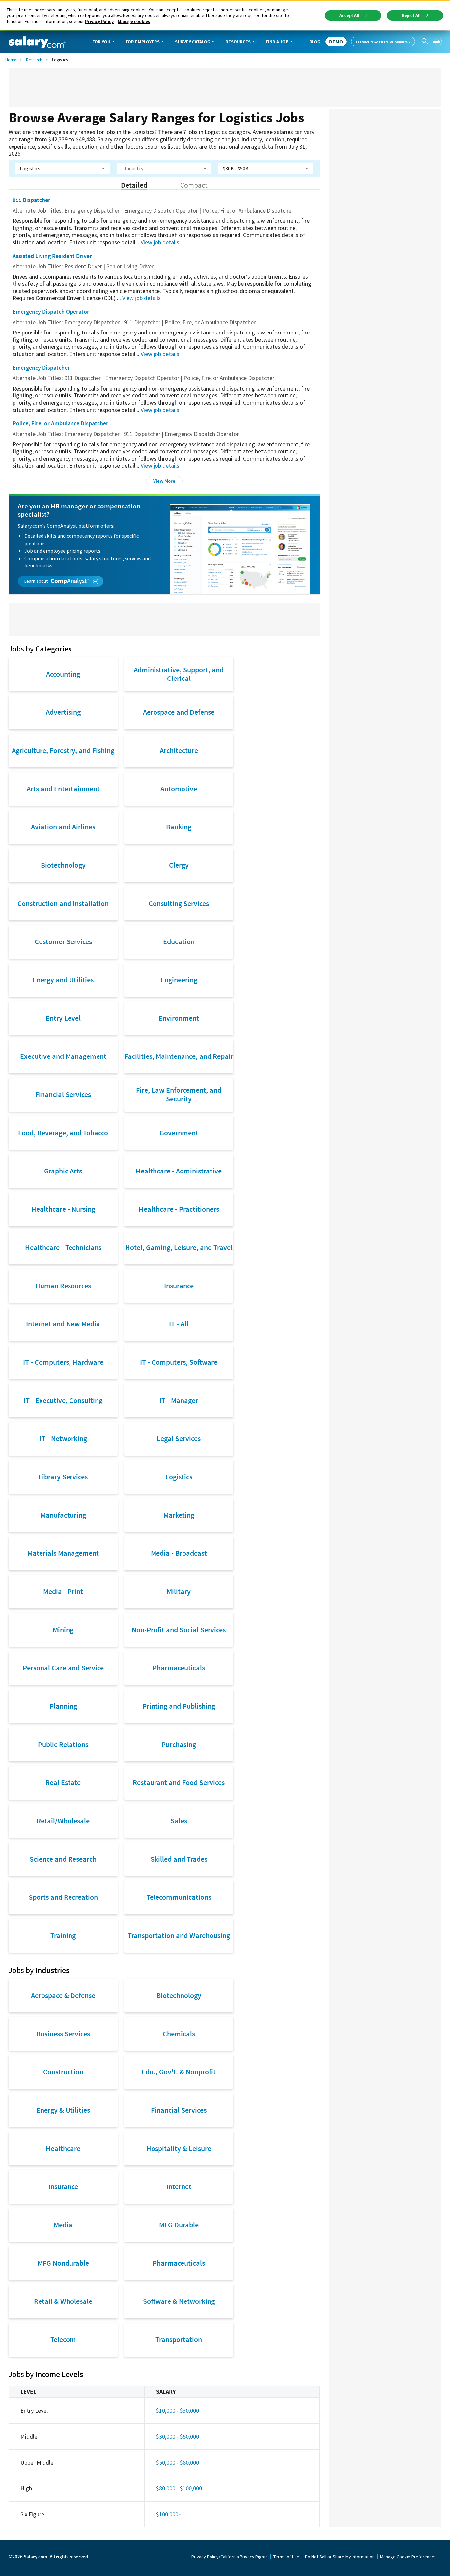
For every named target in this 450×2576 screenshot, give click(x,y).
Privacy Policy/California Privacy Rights (230, 2557)
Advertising (63, 712)
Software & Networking (179, 2301)
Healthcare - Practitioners (179, 1209)
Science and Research (63, 1859)
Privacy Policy (99, 21)
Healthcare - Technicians (63, 1247)
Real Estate (63, 1782)
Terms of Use (286, 2557)
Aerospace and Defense (179, 712)
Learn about (37, 581)
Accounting (63, 674)
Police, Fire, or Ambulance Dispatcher (60, 423)
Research (34, 60)
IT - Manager (179, 1400)
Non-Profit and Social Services (179, 1630)
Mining (63, 1630)
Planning (63, 1706)
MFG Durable (179, 2225)
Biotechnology (63, 865)
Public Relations (63, 1744)
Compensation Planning (383, 42)
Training (63, 1935)
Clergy (179, 865)
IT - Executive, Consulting (63, 1400)
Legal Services (179, 1438)
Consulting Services (179, 903)
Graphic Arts (63, 1171)
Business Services (63, 2034)
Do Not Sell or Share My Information (340, 2557)
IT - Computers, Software (179, 1362)
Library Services (63, 1477)
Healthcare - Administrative (179, 1171)
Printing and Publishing (179, 1706)
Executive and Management (63, 1056)
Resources (238, 42)
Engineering (179, 980)
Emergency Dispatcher (41, 368)
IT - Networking (63, 1438)
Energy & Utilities (63, 2110)
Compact (194, 185)
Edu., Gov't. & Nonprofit (179, 2072)
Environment (179, 1018)
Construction (63, 2072)
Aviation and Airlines (63, 827)
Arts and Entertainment (63, 789)
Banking (179, 827)
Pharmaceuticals (179, 1668)
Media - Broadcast (179, 1553)
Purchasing (179, 1744)
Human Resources (63, 1286)
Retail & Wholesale (63, 2301)
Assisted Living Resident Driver (52, 256)
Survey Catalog (193, 42)
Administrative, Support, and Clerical (179, 674)
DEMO (336, 42)
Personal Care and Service (63, 1668)
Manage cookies (134, 21)
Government (179, 1133)
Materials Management (63, 1553)
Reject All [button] (411, 15)
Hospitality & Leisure (179, 2148)
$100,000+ (169, 2514)
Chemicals (179, 2034)
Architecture (179, 750)
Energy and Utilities (63, 980)
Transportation (179, 2339)
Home (11, 60)
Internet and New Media (63, 1324)
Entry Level (63, 1018)
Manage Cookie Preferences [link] (408, 2557)
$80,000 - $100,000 (179, 2488)
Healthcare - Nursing (63, 1209)
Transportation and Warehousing (179, 1935)
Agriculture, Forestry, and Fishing (63, 750)
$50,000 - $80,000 (178, 2462)
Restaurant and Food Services (179, 1782)
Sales (179, 1821)
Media (63, 2225)
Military (179, 1591)
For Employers (143, 42)
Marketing (179, 1515)
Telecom (63, 2339)
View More (164, 481)
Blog (315, 42)
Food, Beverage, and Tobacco (63, 1133)
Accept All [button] (349, 15)
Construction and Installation (63, 903)
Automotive (179, 789)
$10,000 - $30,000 (178, 2410)
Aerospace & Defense (63, 1995)
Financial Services (63, 1094)
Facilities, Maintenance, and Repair (179, 1056)
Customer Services (63, 941)
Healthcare (63, 2148)
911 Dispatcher (31, 200)
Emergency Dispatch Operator (51, 312)
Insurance (179, 1286)
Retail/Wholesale (63, 1821)
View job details (160, 242)
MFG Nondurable (63, 2263)
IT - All (179, 1324)
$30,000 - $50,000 (178, 2436)
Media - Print (63, 1591)
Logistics (179, 1477)
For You (101, 42)
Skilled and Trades (179, 1859)
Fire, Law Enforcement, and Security (179, 1094)
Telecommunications (179, 1897)
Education (179, 941)
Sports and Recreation (63, 1897)
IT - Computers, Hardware (63, 1362)
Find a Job (277, 42)
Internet (179, 2186)
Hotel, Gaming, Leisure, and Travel (179, 1247)
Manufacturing (63, 1515)
